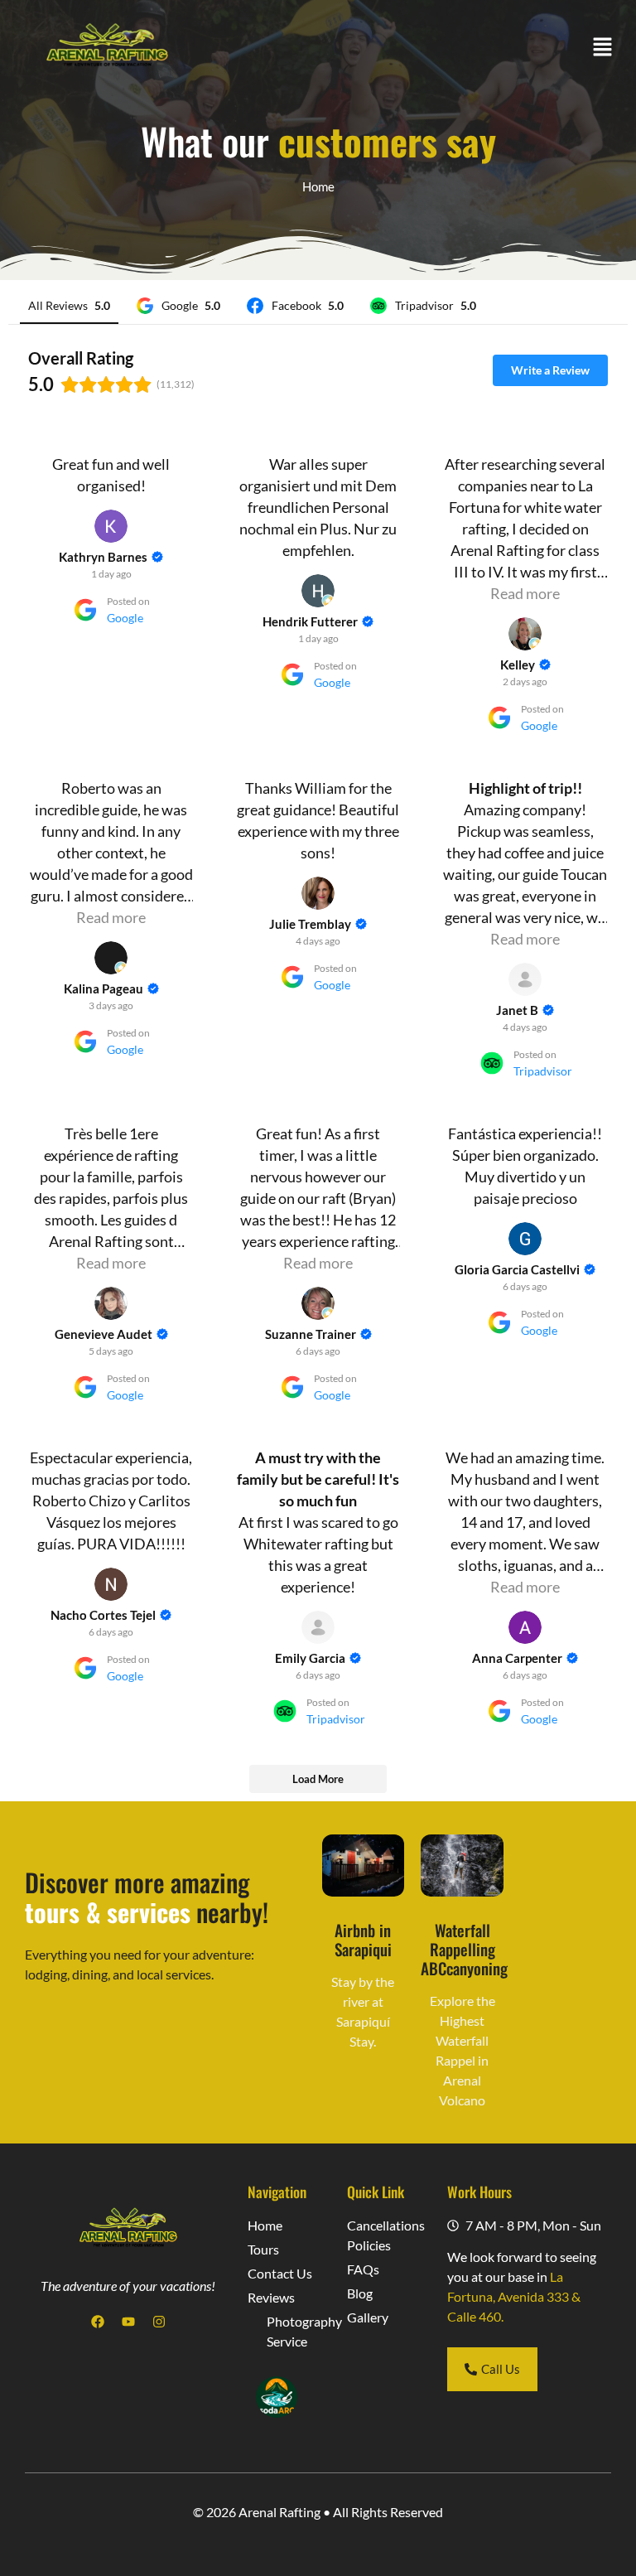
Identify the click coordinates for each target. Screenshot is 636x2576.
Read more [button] (525, 593)
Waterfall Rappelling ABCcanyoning (464, 1949)
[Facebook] (98, 2322)
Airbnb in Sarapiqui (363, 1940)
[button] (603, 48)
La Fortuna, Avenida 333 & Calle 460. (514, 2296)
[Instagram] (159, 2322)
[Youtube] (128, 2322)
